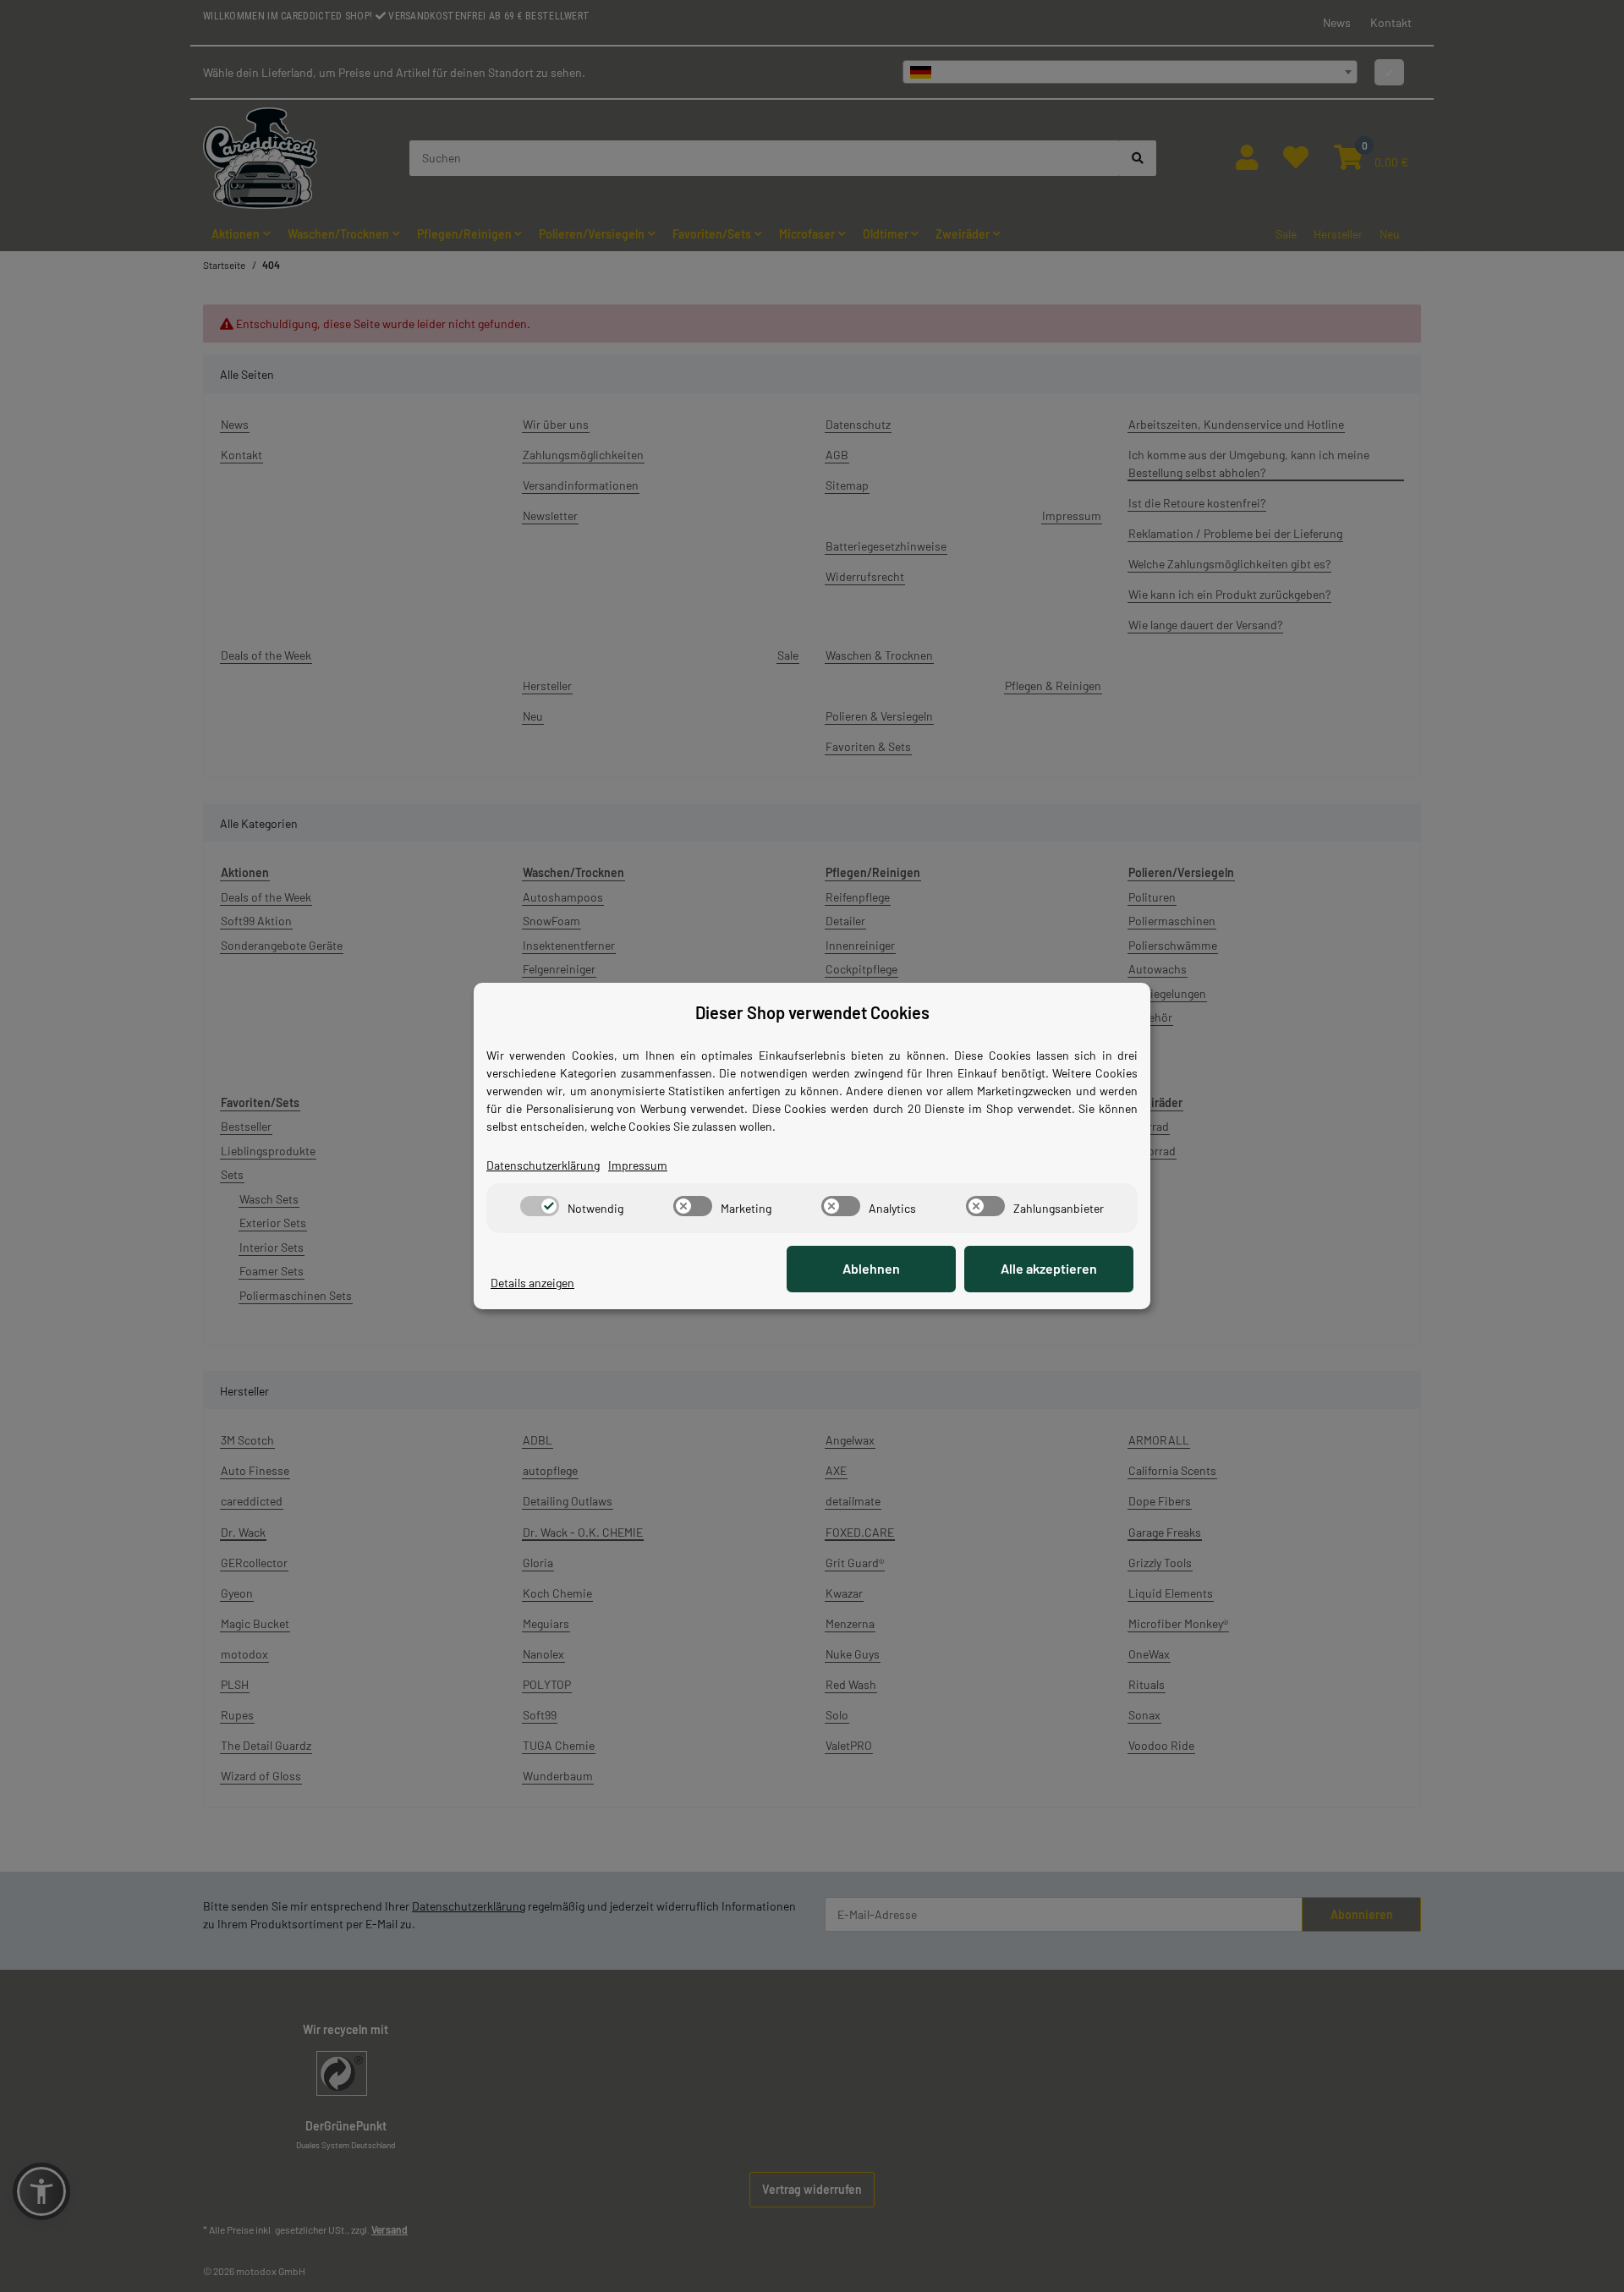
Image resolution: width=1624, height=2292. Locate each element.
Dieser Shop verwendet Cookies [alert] (812, 1012)
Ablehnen (871, 1268)
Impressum (638, 1165)
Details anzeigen (532, 1283)
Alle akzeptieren (1049, 1268)
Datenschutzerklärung (543, 1165)
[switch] (540, 1206)
